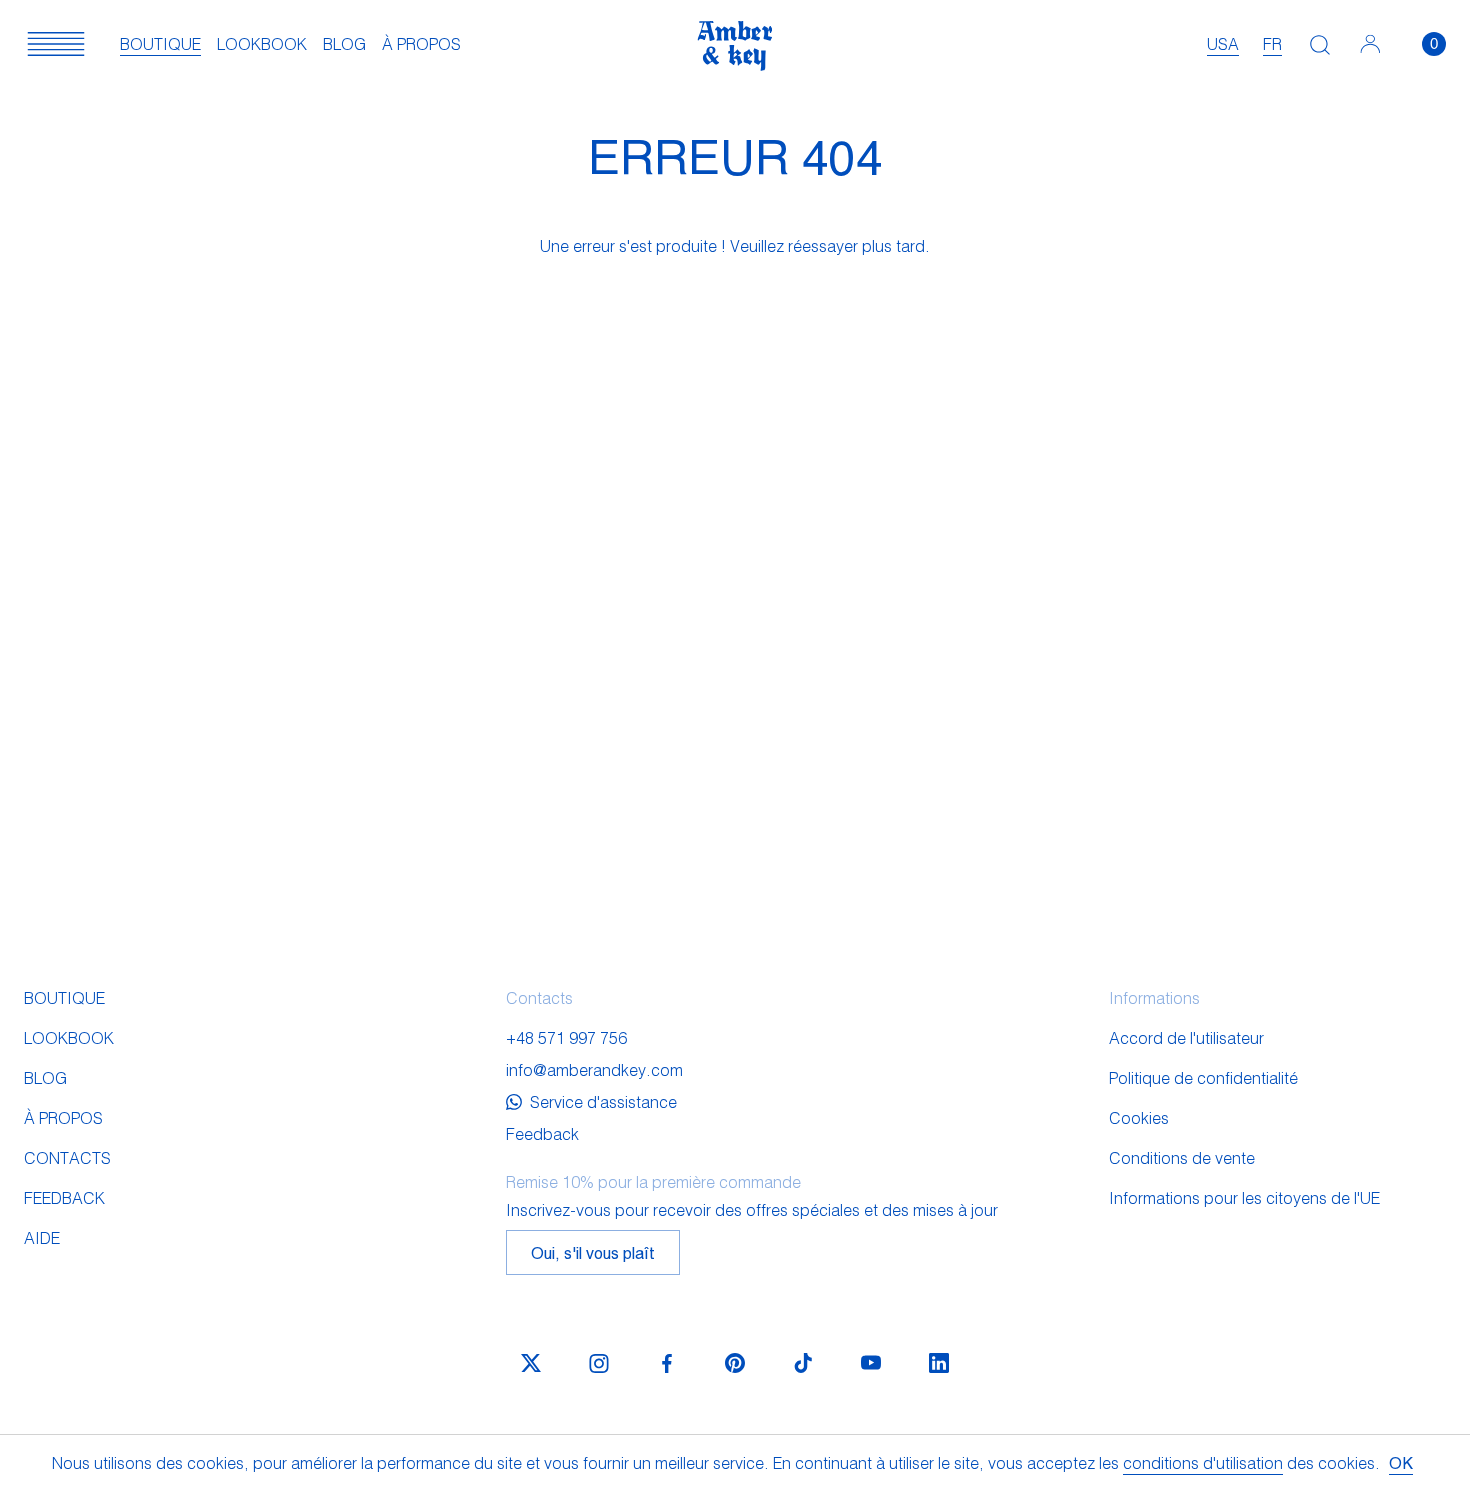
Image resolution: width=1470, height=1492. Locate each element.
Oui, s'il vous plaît (593, 1252)
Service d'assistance (603, 1101)
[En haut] (1365, 1419)
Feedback (64, 1197)
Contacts (67, 1157)
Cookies (1139, 1117)
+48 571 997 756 (566, 1037)
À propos (421, 43)
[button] (56, 44)
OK (1401, 1462)
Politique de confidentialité (1203, 1077)
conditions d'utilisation (1203, 1462)
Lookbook (262, 43)
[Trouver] (1320, 44)
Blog (344, 43)
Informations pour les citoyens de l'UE (1244, 1197)
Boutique (160, 43)
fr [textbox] (1272, 43)
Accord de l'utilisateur (1186, 1037)
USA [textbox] (1223, 43)
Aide (42, 1237)
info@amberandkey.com (594, 1069)
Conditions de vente (1182, 1157)
